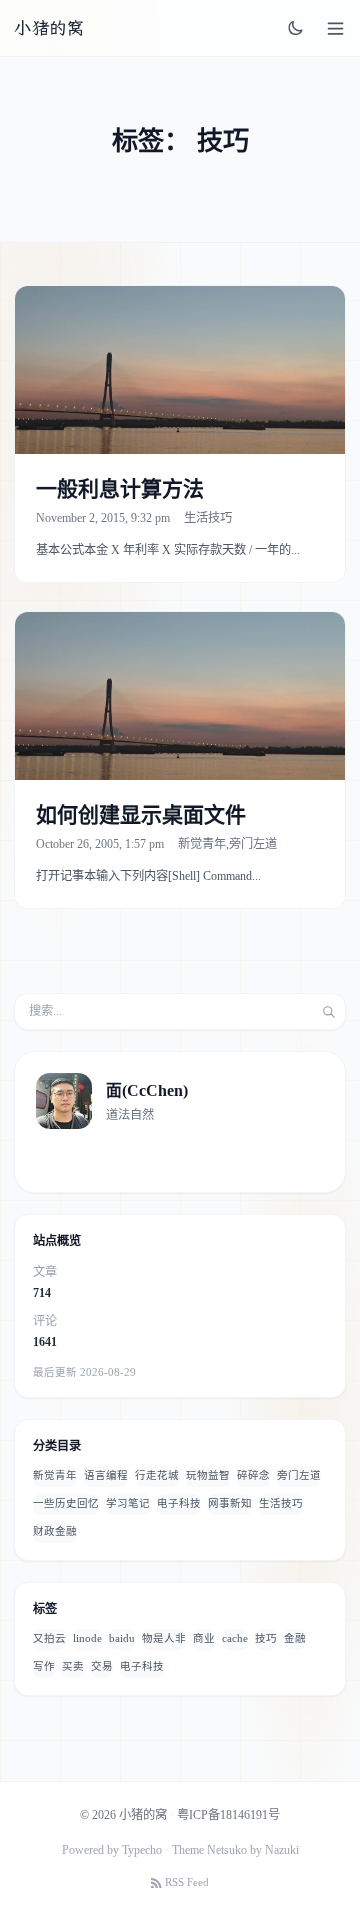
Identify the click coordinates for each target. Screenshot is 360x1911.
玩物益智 (208, 1475)
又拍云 (49, 1638)
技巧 (266, 1638)
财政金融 (55, 1531)
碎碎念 (253, 1475)
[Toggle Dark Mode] (296, 28)
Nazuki (282, 1850)
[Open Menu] (335, 28)
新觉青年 (202, 844)
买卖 (73, 1666)
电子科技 (179, 1503)
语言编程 (106, 1475)
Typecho (142, 1850)
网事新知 (230, 1503)
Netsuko (227, 1850)
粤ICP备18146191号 (228, 1815)
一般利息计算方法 (120, 489)
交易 (102, 1666)
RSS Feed (187, 1882)
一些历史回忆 (66, 1503)
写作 (44, 1666)
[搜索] (329, 1012)
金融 (295, 1638)
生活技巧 (208, 518)
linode (87, 1638)
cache (235, 1638)
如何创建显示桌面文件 (141, 815)
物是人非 (164, 1638)
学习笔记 (128, 1503)
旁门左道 (253, 844)
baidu (122, 1638)
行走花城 (157, 1475)
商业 (204, 1638)
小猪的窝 (49, 28)
